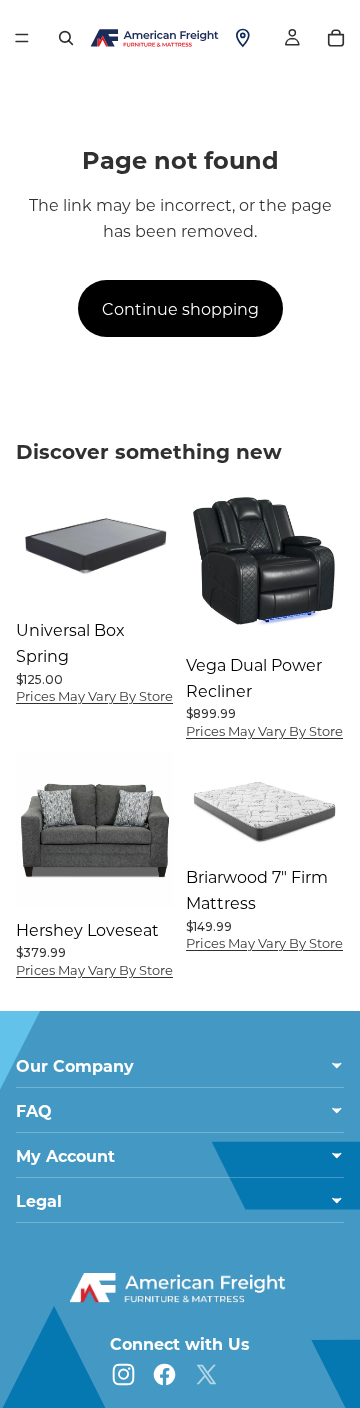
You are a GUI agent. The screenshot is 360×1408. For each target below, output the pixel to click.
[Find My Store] (243, 38)
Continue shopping (180, 308)
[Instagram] (123, 1374)
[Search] (66, 38)
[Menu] (22, 38)
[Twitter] (206, 1374)
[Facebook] (164, 1374)
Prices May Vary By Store (94, 695)
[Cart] (336, 38)
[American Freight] (180, 1288)
